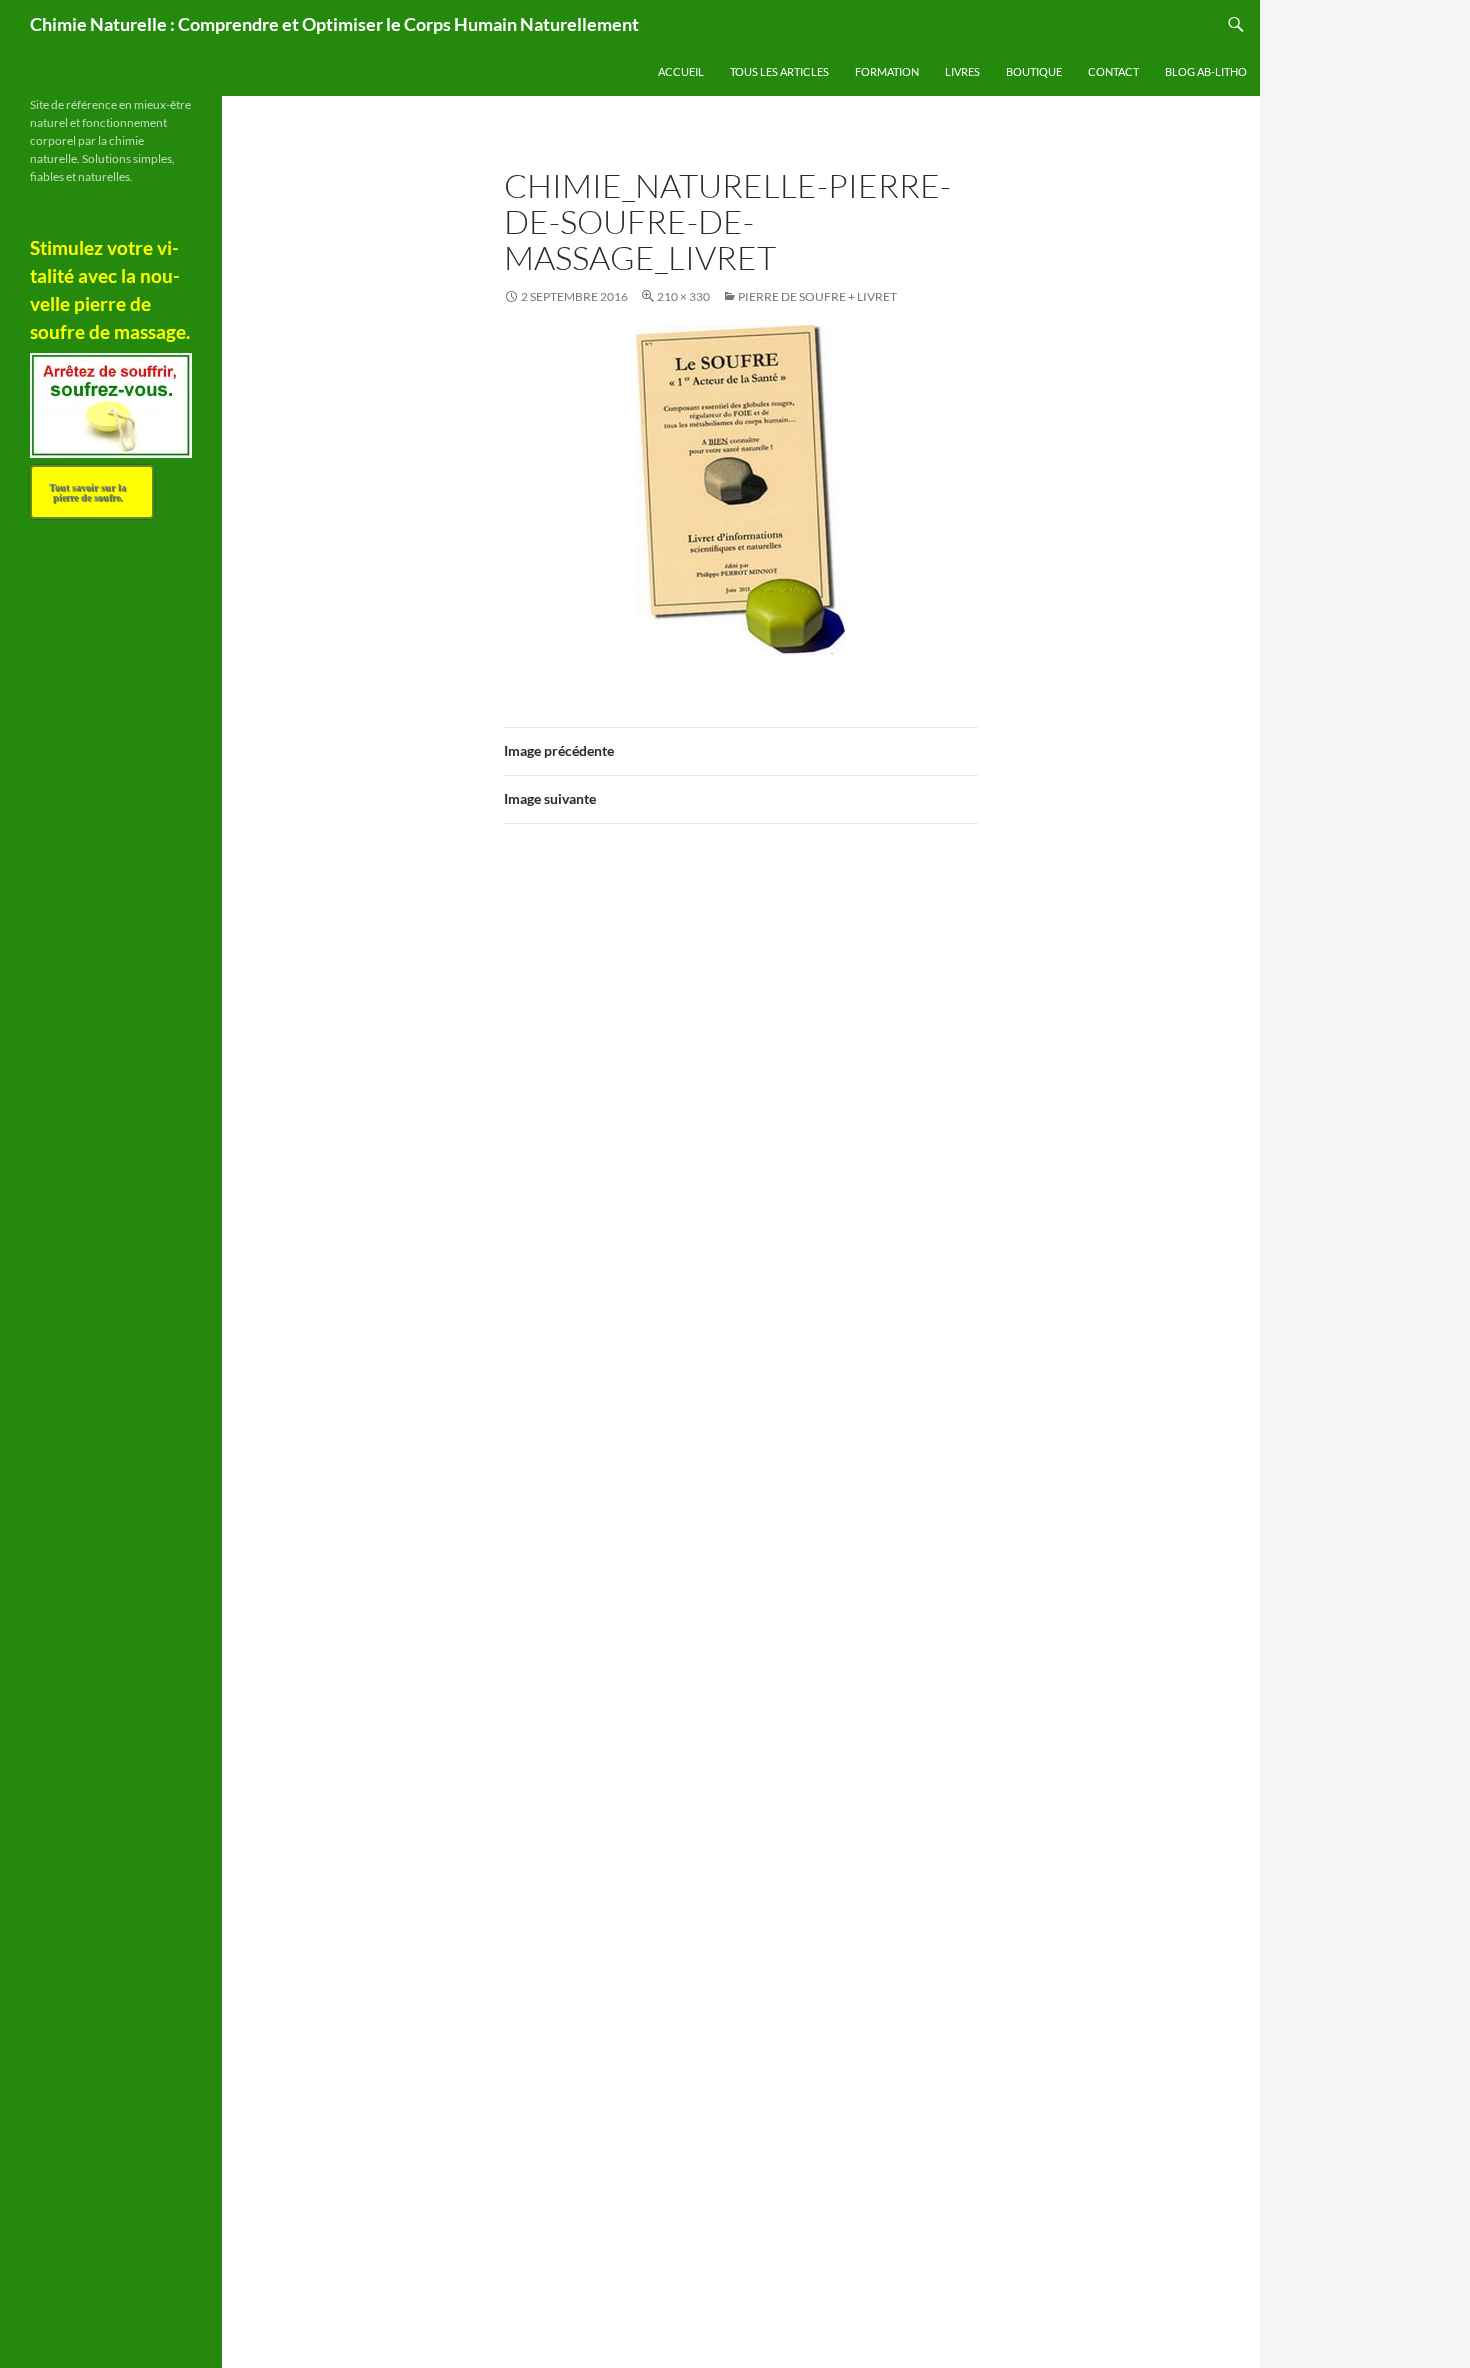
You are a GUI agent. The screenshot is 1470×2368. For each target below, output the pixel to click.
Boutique (1034, 71)
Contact (1113, 71)
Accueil (681, 71)
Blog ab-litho (1206, 71)
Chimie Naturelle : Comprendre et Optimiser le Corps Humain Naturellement (334, 24)
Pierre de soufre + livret (817, 296)
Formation (887, 71)
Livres (962, 71)
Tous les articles (779, 71)
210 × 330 (683, 296)
